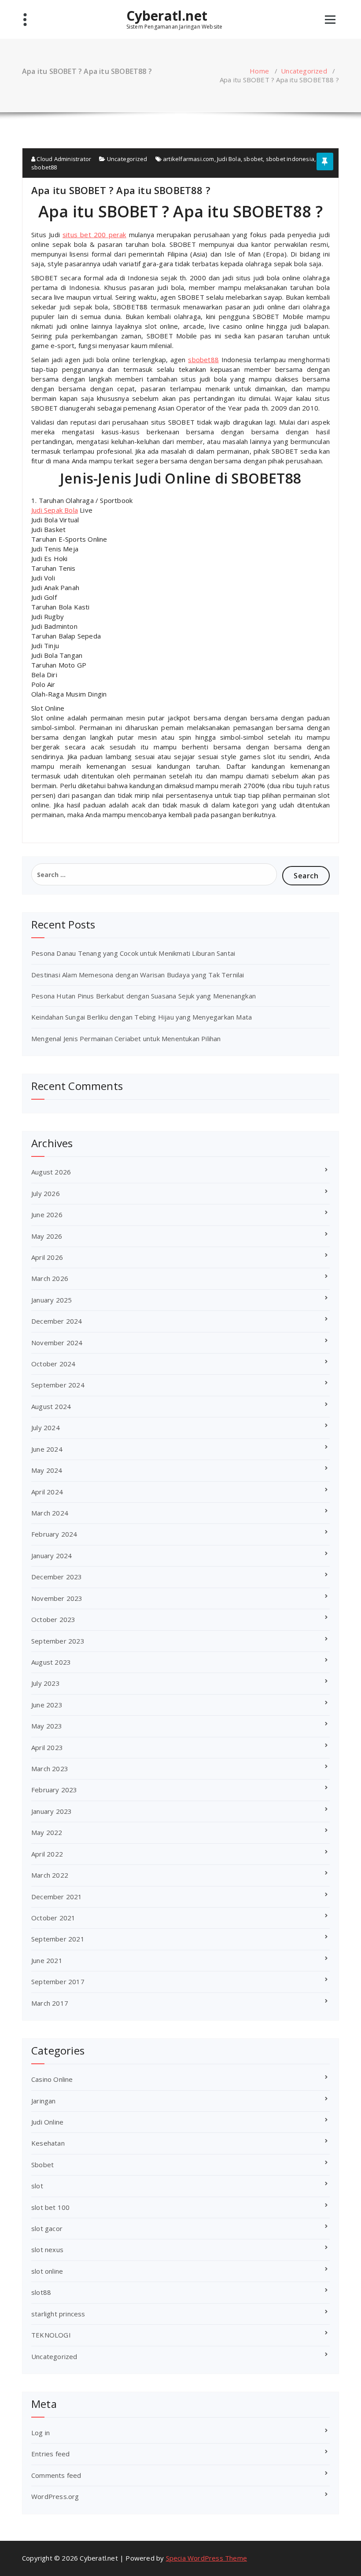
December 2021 (57, 1897)
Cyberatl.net (167, 16)
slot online (47, 2271)
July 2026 (46, 1193)
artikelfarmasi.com (189, 159)
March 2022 (50, 1875)
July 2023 (46, 1683)
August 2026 (51, 1172)
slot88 (41, 2292)
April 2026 (47, 1257)
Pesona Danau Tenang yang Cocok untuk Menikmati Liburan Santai (133, 953)
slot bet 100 (50, 2207)
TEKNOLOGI (51, 2335)
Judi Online (47, 2122)
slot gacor (47, 2228)
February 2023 (54, 1790)
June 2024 (47, 1449)
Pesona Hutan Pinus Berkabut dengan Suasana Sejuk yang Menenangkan (144, 996)
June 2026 (47, 1215)
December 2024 (57, 1321)
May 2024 (47, 1470)
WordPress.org (55, 2496)
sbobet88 (44, 167)
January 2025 (52, 1300)
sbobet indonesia (290, 159)
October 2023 (53, 1619)
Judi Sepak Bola (55, 510)
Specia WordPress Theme (206, 2558)
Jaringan (44, 2101)
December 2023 (57, 1577)
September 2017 (58, 1982)
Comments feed (56, 2475)
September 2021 (58, 1939)
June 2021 (47, 1960)
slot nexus (47, 2249)
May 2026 (47, 1236)
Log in (41, 2433)
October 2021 (53, 1918)
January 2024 (52, 1556)
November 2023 (57, 1598)
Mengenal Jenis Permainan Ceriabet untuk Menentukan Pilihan (126, 1038)
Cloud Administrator (63, 159)
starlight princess (58, 2314)
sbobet (253, 159)
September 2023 (58, 1641)
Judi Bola (229, 159)
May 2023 (47, 1726)
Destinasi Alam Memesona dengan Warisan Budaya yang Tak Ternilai (138, 975)
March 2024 (50, 1513)
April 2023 (47, 1747)
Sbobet (42, 2165)
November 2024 (57, 1343)
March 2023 (50, 1769)
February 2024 (54, 1534)
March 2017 (50, 2003)
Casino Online (52, 2079)
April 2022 (47, 1854)
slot (37, 2186)
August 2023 (51, 1662)
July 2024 (46, 1427)
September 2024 (58, 1385)
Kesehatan (48, 2143)
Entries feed (50, 2454)
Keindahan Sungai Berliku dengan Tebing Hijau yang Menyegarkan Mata (142, 1017)
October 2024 (53, 1364)
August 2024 (51, 1406)
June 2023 (47, 1705)
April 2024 (47, 1492)
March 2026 (50, 1278)
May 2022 (47, 1832)
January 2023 (52, 1811)
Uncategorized (304, 71)
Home (259, 71)
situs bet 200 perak (94, 235)
